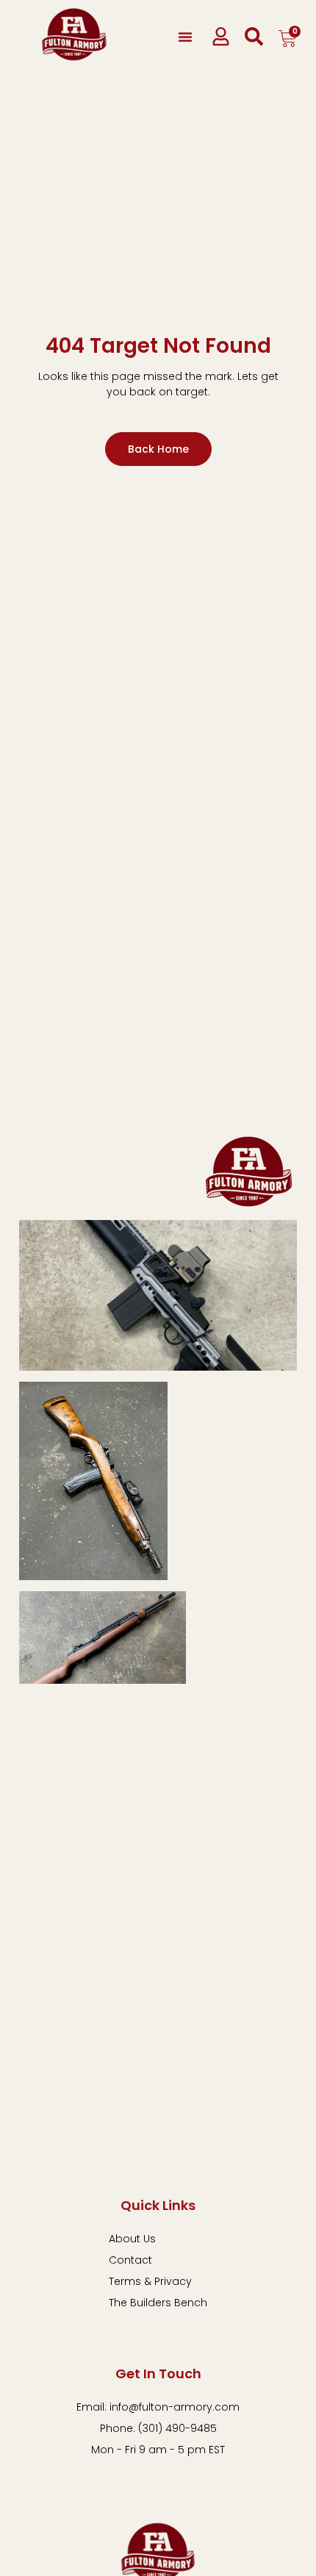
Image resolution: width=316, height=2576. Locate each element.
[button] (185, 37)
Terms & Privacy (150, 2281)
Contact (130, 2260)
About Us (132, 2239)
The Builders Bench (158, 2303)
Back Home (158, 449)
